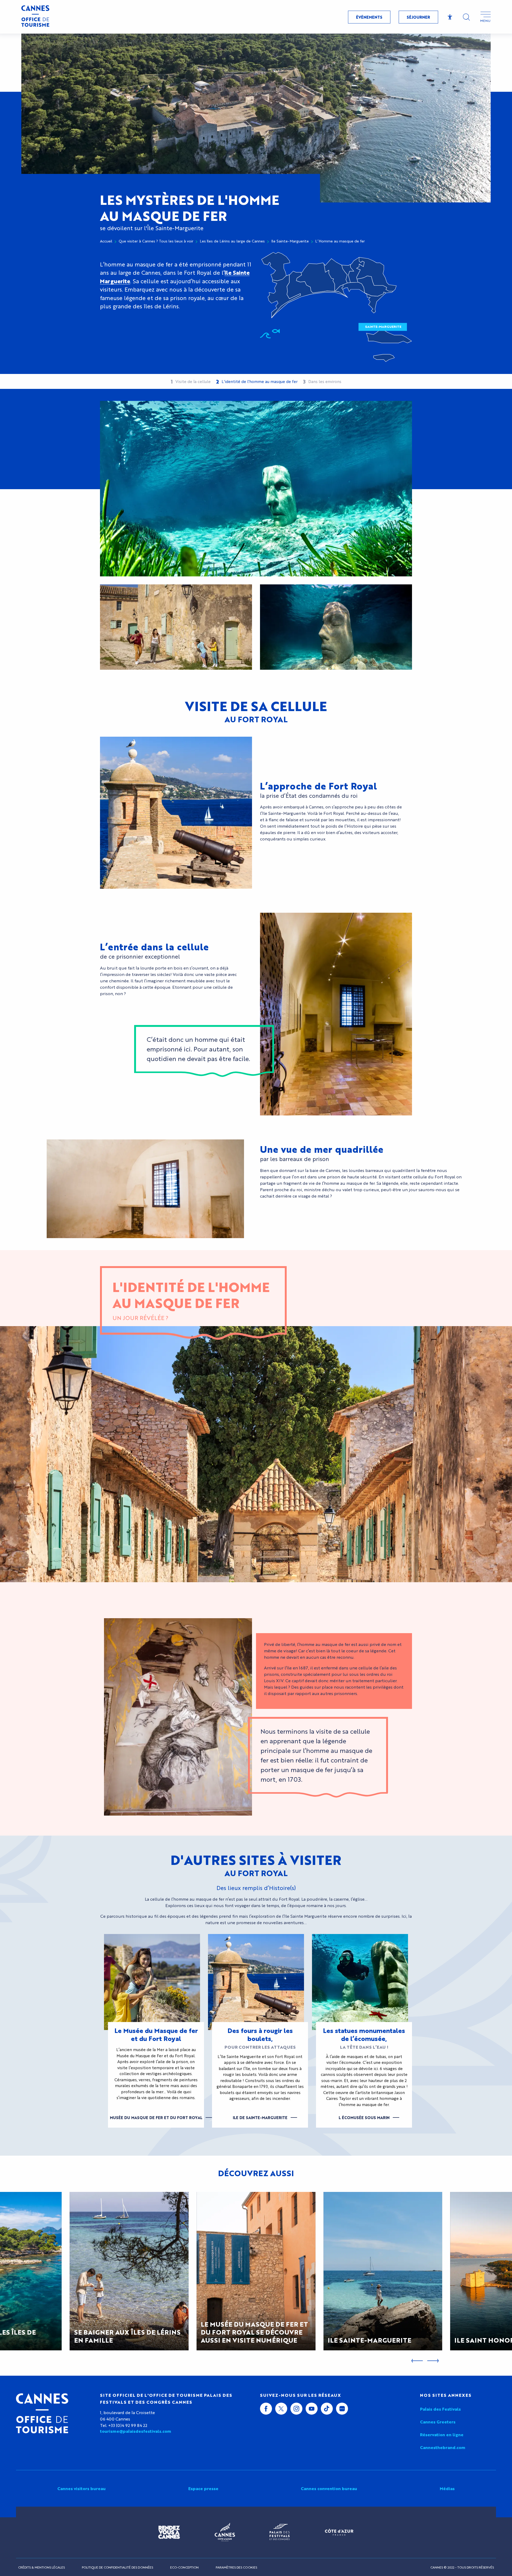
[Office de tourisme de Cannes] (42, 2413)
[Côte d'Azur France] (339, 2532)
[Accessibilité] (450, 17)
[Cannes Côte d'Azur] (225, 2532)
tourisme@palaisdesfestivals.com (136, 2431)
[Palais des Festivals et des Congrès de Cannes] (280, 2532)
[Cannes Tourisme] (35, 17)
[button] (466, 17)
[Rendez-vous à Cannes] (169, 2532)
